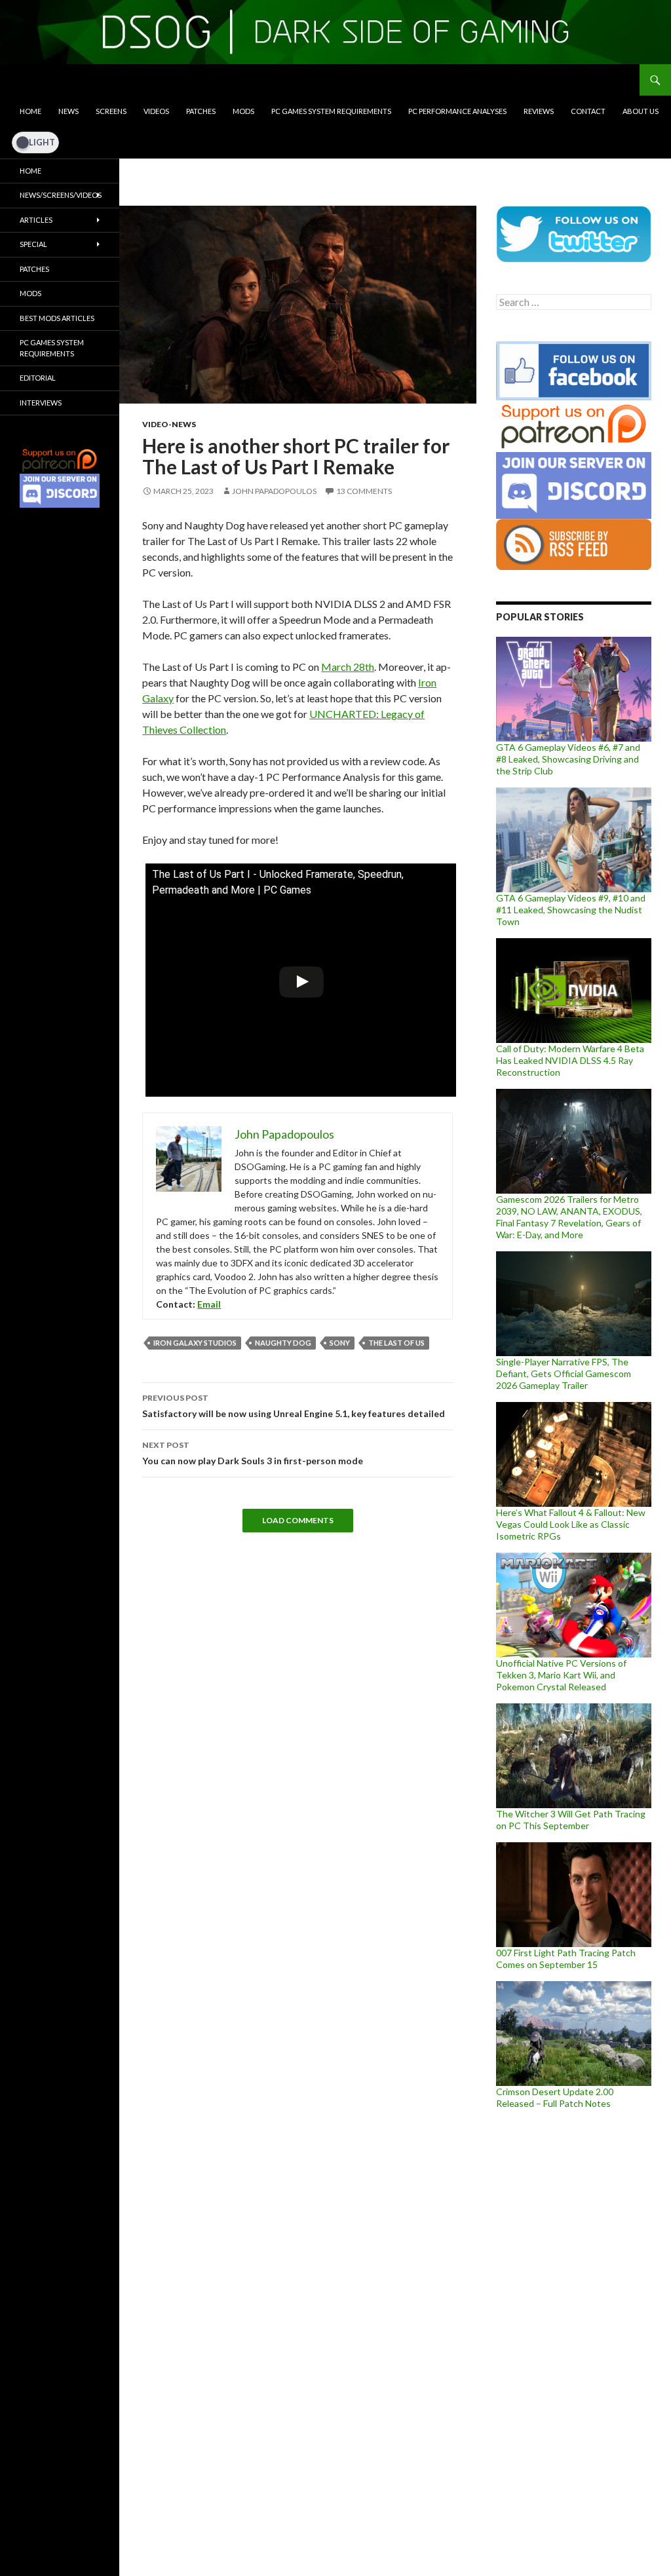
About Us (641, 111)
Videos (156, 111)
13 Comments (364, 491)
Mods (243, 111)
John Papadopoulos (274, 491)
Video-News (169, 424)
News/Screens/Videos (61, 195)
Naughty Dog (283, 1343)
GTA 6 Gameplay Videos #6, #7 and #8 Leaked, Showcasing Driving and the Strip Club (568, 759)
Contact (588, 111)
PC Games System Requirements (331, 111)
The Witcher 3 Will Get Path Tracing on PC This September (571, 1820)
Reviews (539, 111)
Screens (111, 111)
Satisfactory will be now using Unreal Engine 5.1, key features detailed (294, 1406)
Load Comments (298, 1520)
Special (33, 244)
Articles (36, 220)
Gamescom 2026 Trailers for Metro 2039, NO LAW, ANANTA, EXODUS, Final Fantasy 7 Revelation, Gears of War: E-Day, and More (569, 1217)
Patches (201, 111)
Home (30, 111)
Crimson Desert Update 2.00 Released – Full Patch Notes (555, 2097)
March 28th (348, 667)
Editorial (38, 378)
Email (209, 1304)
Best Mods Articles (57, 318)
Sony (340, 1343)
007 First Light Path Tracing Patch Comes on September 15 (566, 1959)
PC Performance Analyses (457, 111)
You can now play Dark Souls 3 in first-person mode (253, 1453)
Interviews (41, 403)
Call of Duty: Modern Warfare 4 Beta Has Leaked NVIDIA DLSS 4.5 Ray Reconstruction (570, 1060)
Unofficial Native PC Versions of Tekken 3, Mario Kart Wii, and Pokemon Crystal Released (561, 1675)
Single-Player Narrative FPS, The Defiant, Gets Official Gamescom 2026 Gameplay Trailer (564, 1373)
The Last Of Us (396, 1343)
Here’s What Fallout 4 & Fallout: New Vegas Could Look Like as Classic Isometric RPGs (571, 1524)
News (68, 111)
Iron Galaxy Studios (195, 1343)
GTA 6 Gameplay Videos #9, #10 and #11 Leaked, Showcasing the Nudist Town (571, 910)
